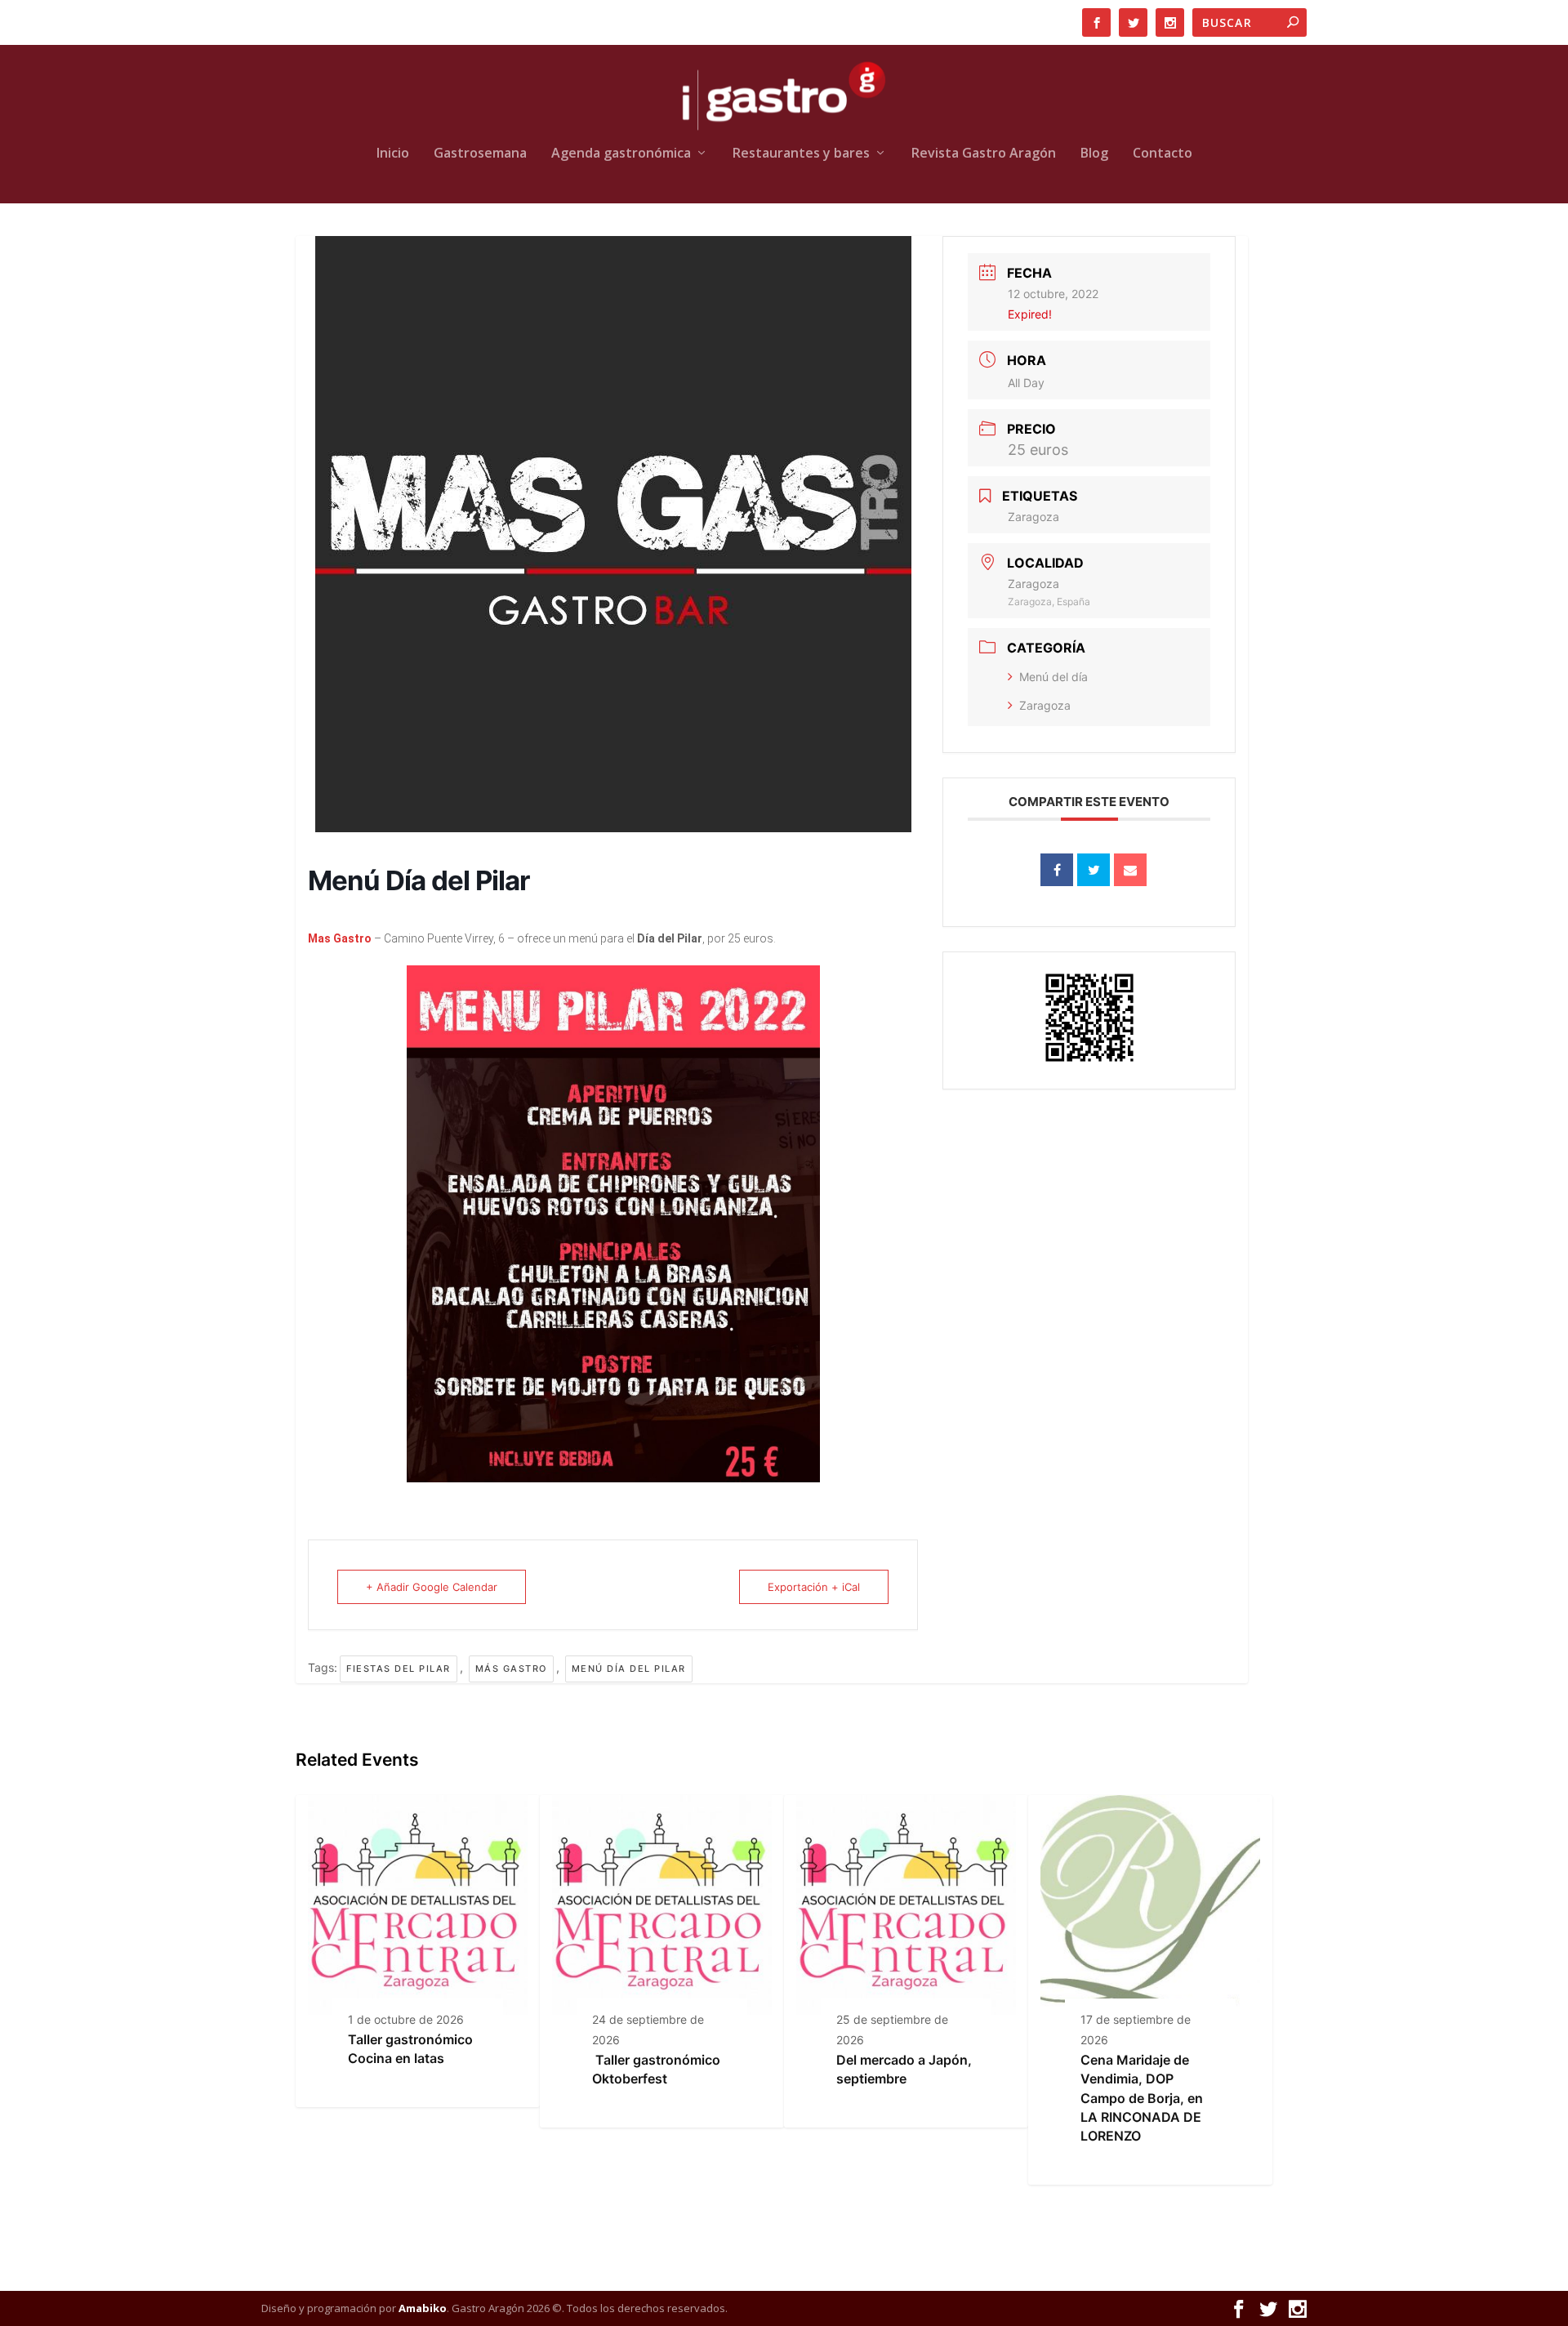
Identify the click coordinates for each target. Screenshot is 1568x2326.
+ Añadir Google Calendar (432, 1587)
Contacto (1163, 154)
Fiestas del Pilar (399, 1669)
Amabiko (423, 2308)
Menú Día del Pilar (629, 1669)
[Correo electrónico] (1130, 870)
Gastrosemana (480, 154)
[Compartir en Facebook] (1057, 870)
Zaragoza (1045, 705)
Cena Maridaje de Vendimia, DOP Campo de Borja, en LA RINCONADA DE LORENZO (1142, 2098)
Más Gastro (511, 1669)
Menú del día (1053, 677)
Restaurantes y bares (801, 154)
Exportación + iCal (814, 1587)
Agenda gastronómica (621, 154)
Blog (1094, 154)
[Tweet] (1094, 870)
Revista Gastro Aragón (984, 154)
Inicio (393, 154)
